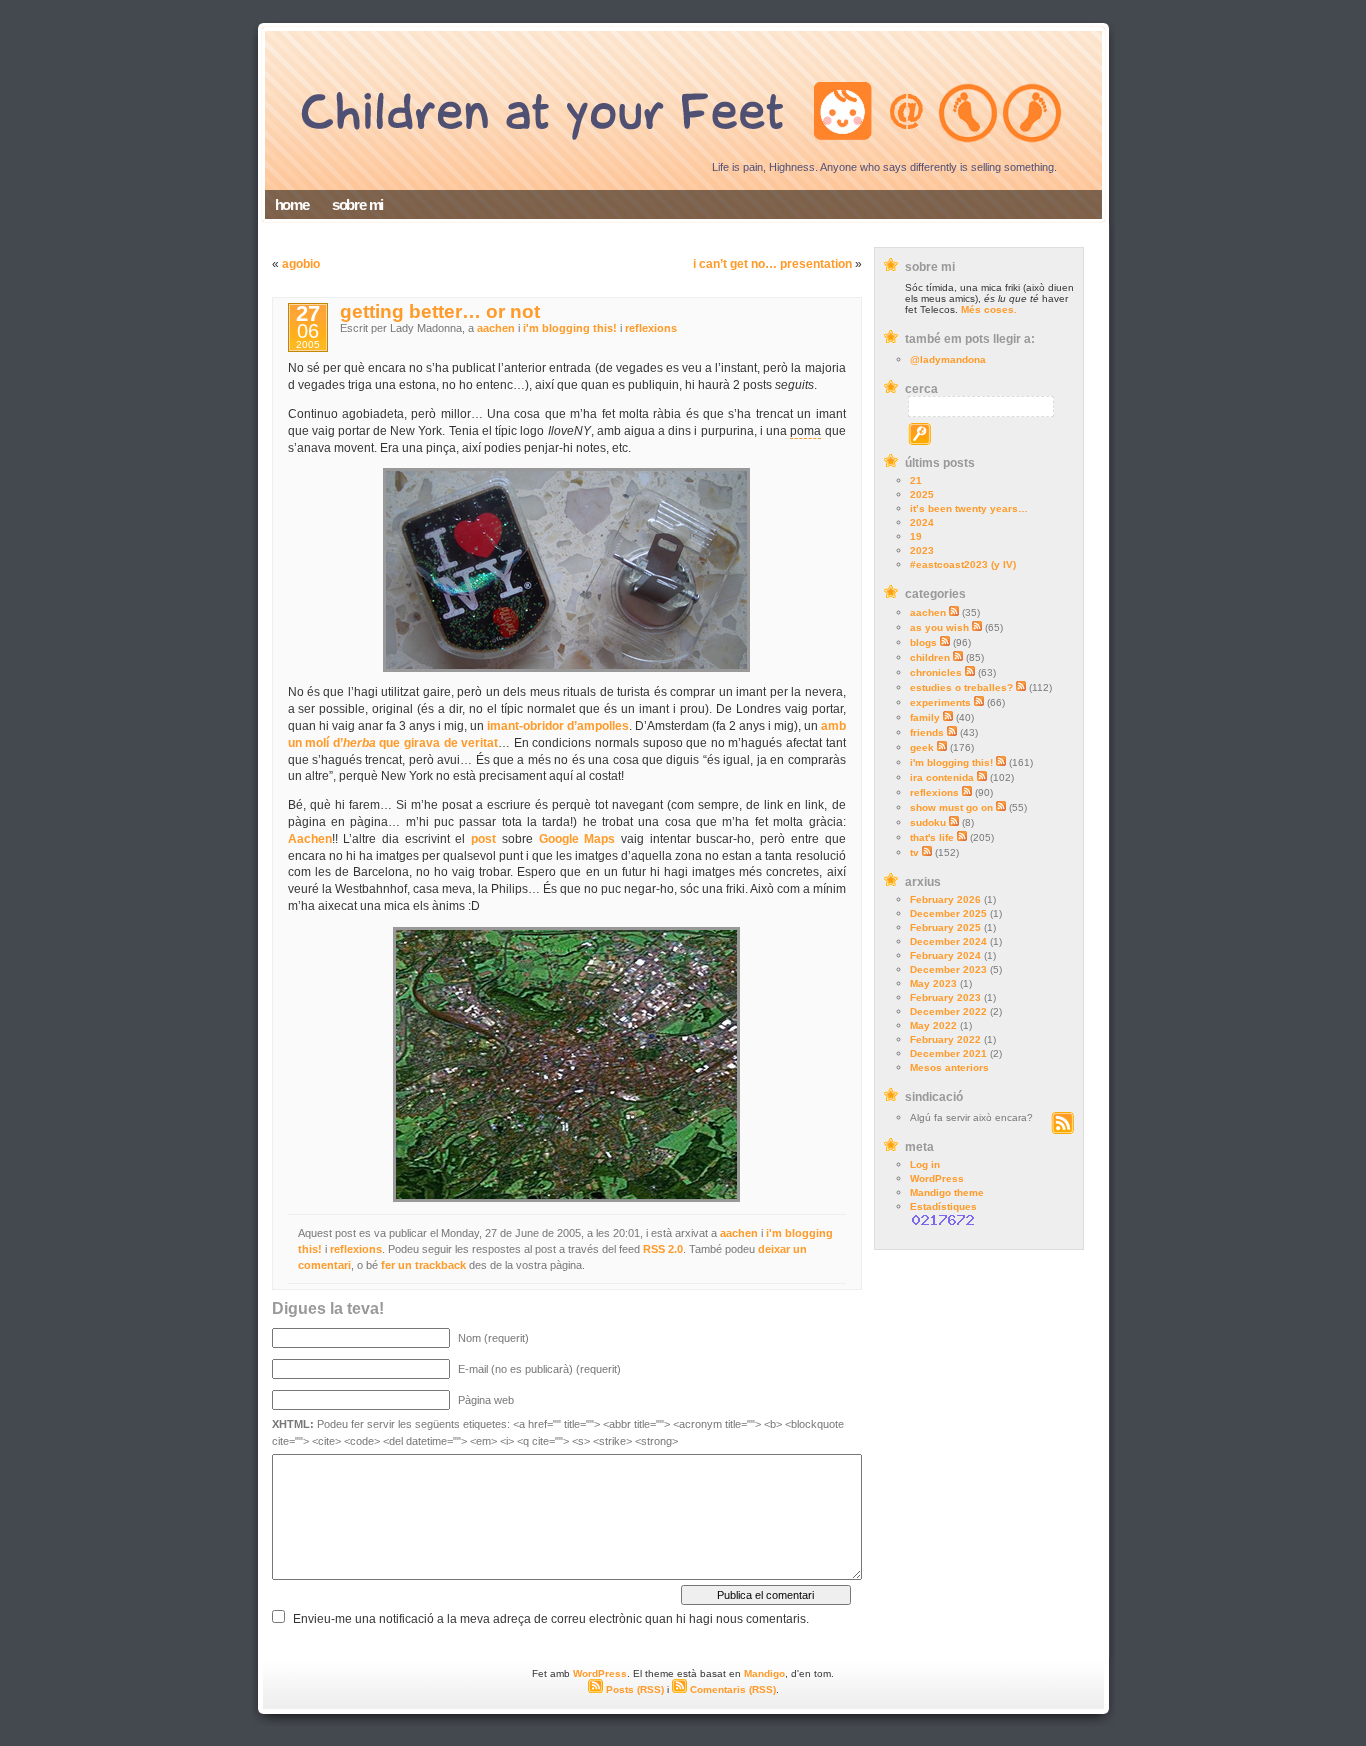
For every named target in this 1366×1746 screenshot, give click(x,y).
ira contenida (942, 777)
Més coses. (989, 309)
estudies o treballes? (961, 687)
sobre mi (357, 204)
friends (927, 732)
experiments (940, 702)
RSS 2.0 (663, 1249)
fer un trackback (423, 1265)
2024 (922, 522)
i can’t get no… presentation (772, 264)
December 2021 (948, 1053)
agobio (301, 264)
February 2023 (945, 997)
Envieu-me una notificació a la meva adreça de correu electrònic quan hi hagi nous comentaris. (551, 1619)
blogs (923, 642)
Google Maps (577, 839)
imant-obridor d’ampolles (558, 726)
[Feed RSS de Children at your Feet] (1062, 1130)
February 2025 (945, 927)
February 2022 (945, 1039)
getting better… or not (440, 311)
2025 (922, 494)
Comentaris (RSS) (731, 1689)
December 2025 (948, 913)
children (930, 657)
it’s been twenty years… (969, 508)
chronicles (936, 672)
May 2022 (933, 1025)
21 (916, 480)
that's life (932, 837)
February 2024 (945, 955)
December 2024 (948, 941)
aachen (928, 612)
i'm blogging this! (951, 762)
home (292, 204)
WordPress (937, 1178)
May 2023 (933, 983)
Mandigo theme (947, 1192)
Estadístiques (943, 1206)
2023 (922, 550)
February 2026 (945, 899)
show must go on (951, 807)
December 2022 (948, 1011)
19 (916, 536)
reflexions (934, 792)
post (483, 839)
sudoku (928, 822)
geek (922, 747)
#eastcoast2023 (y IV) (963, 564)
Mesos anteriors (949, 1067)
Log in (925, 1164)
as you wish (939, 627)
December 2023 (948, 969)
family (925, 717)
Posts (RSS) (633, 1689)
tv (914, 852)
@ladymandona (948, 359)
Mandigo (764, 1673)
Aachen (310, 839)
